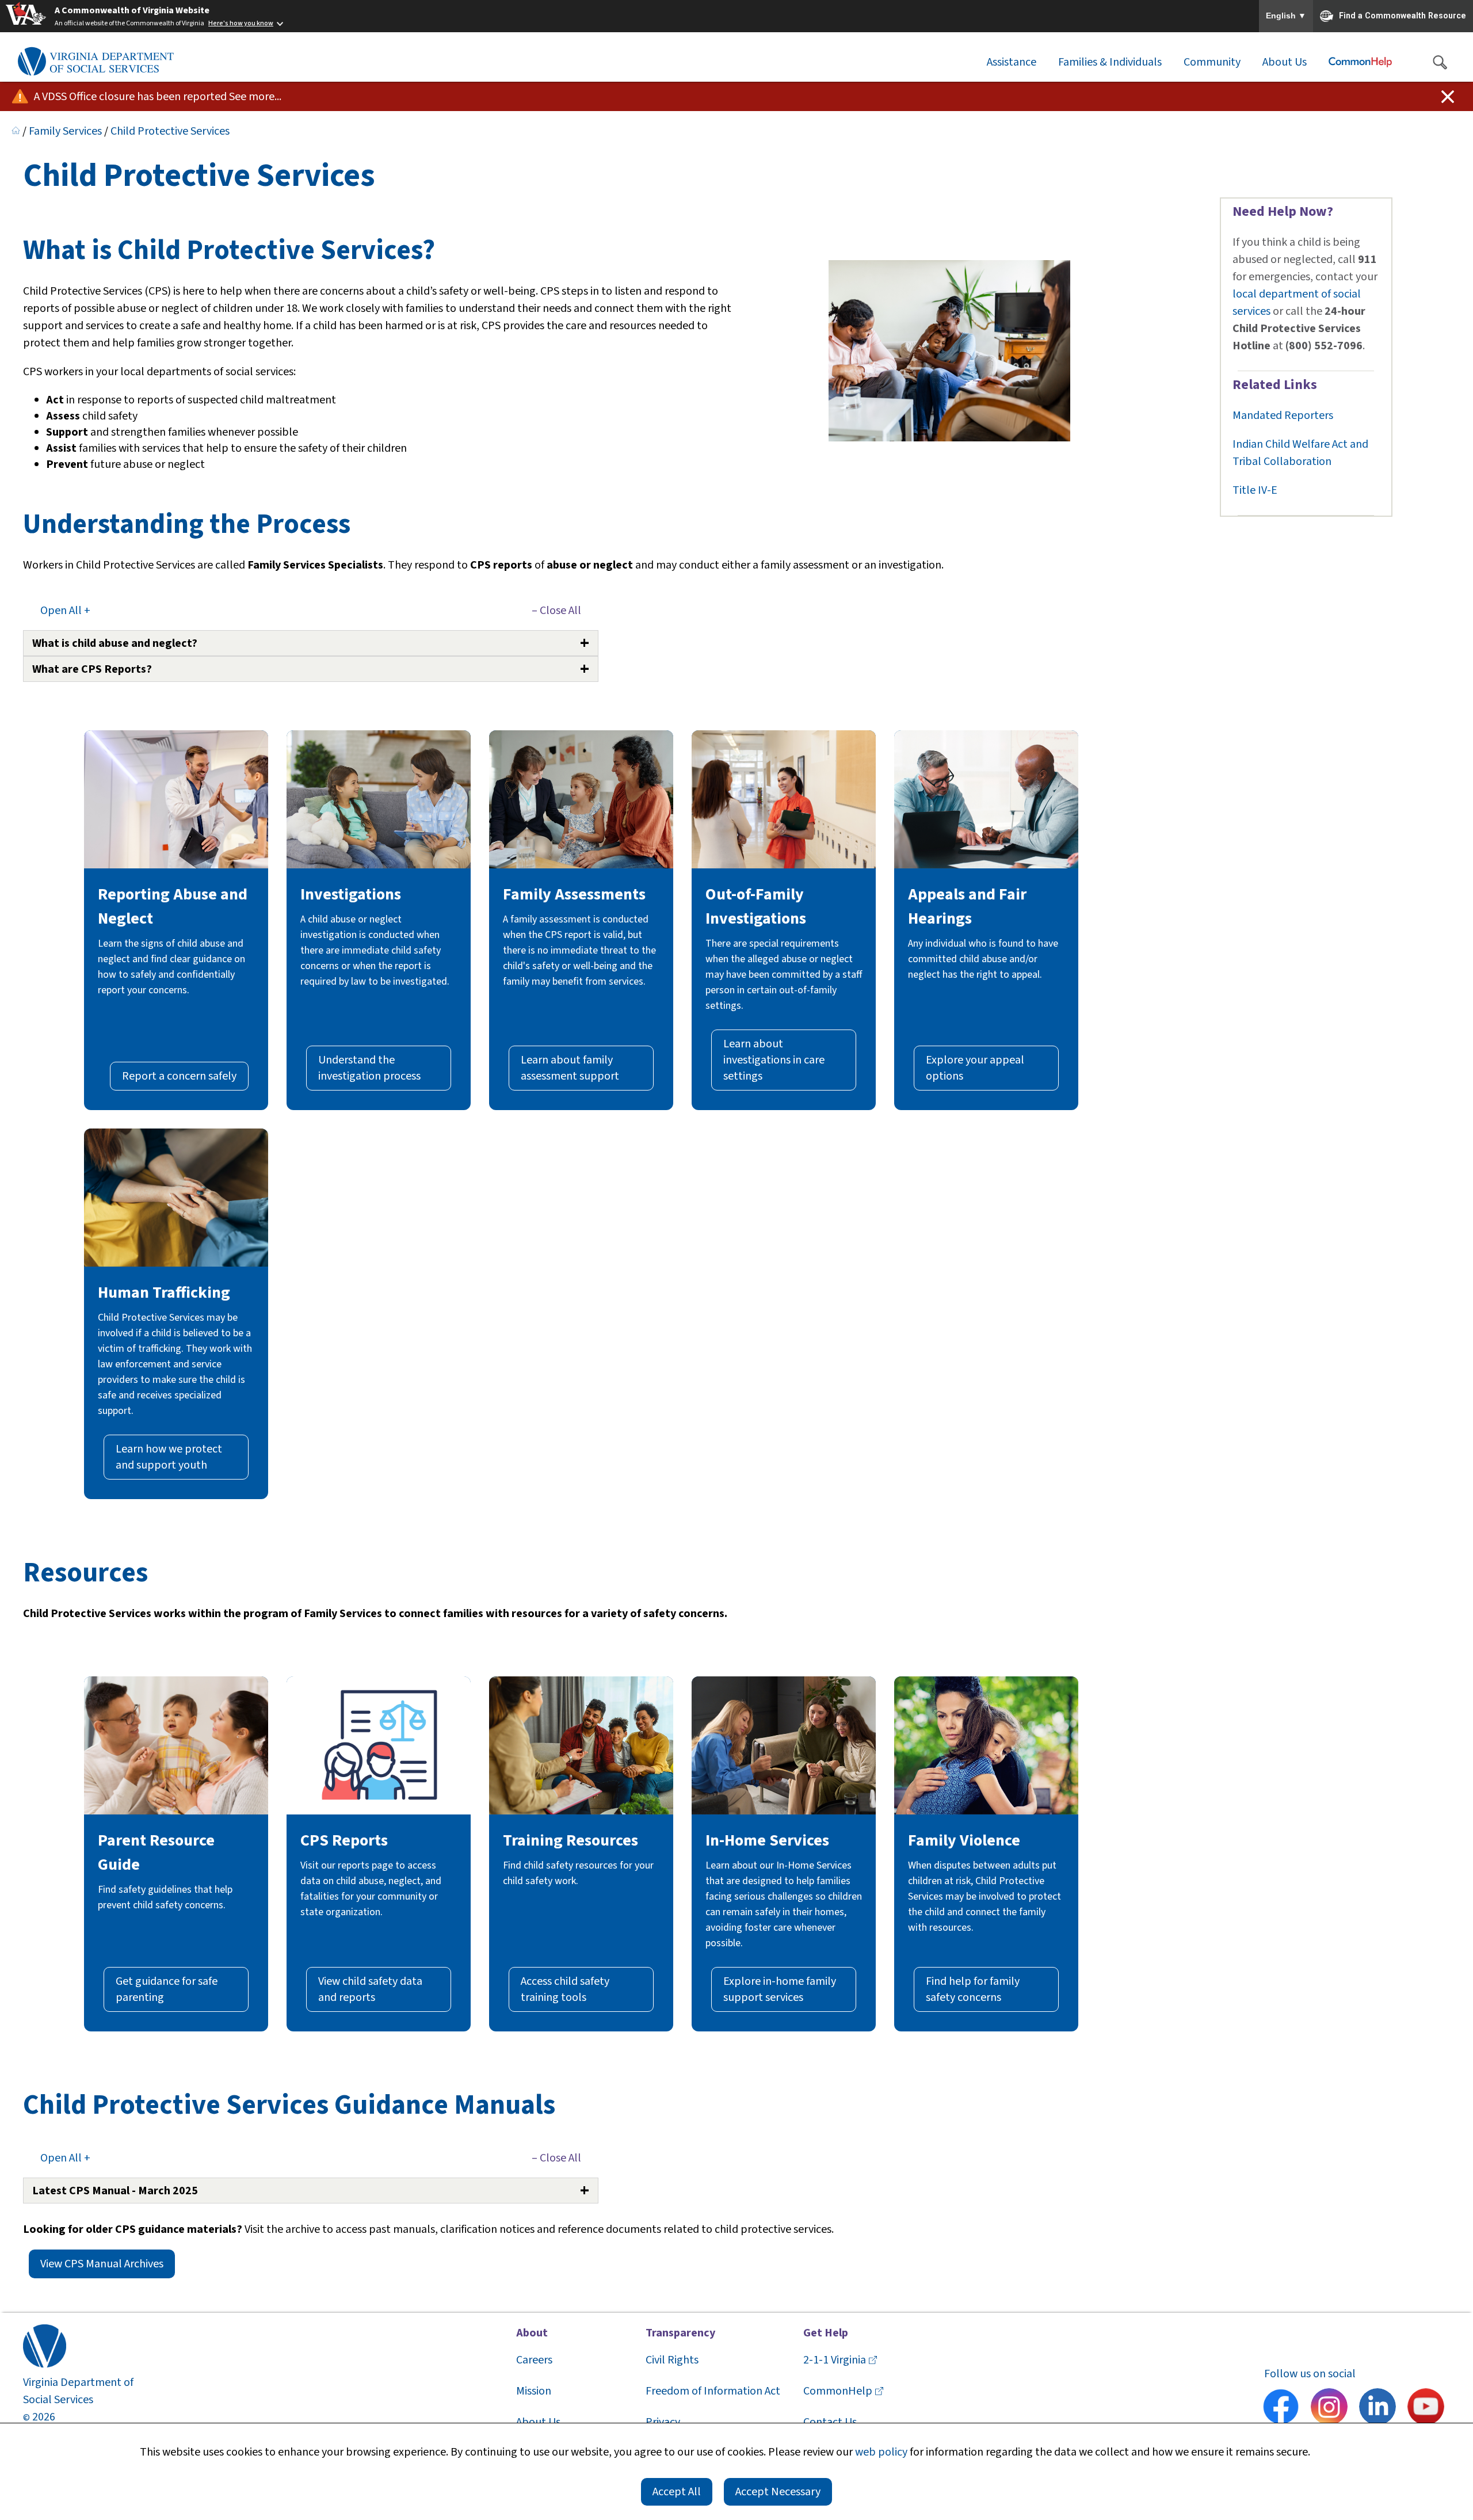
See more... (255, 97)
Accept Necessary (778, 2492)
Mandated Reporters (1283, 415)
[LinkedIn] (1377, 2408)
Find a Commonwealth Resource (1403, 15)
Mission (534, 2391)
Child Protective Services (170, 131)
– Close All (556, 611)
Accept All (677, 2492)
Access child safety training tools (565, 1989)
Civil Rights (672, 2360)
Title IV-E (1255, 490)
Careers (534, 2360)
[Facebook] (1281, 2408)
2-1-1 (835, 2360)
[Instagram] (1329, 2408)
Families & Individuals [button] (1110, 62)
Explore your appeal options (975, 1068)
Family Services (65, 131)
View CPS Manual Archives (102, 2264)
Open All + (65, 611)
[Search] (1440, 62)
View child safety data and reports (370, 1989)
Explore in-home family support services (780, 1989)
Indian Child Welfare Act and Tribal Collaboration (1300, 453)
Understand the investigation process (369, 1068)
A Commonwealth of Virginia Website (132, 10)
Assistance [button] (1012, 62)
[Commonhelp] (1360, 62)
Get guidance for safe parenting (167, 1989)
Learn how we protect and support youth (169, 1457)
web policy (881, 2452)
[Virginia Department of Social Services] (96, 62)
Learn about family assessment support (570, 1068)
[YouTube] (1426, 2408)
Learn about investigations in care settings (774, 1060)
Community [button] (1212, 62)
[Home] (16, 131)
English (1286, 16)
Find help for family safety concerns (973, 1989)
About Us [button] (1285, 62)
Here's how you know (241, 23)
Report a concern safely (179, 1076)
